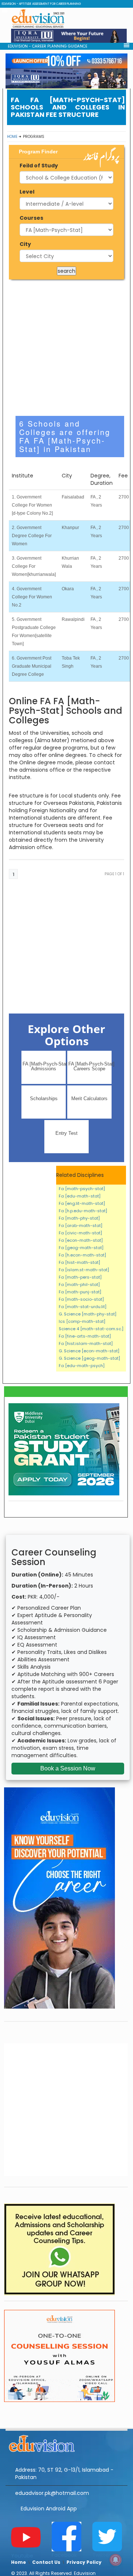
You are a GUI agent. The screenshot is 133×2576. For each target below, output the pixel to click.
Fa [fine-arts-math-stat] (85, 1336)
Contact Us (46, 2562)
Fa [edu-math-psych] (82, 1366)
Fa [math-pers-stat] (80, 1277)
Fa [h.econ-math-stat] (82, 1255)
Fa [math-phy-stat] (79, 1218)
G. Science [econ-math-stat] (89, 1351)
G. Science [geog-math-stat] (89, 1358)
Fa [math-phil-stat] (79, 1284)
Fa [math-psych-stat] (82, 1189)
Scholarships (44, 1098)
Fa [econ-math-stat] (81, 1240)
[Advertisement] (66, 348)
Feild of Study (39, 166)
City (25, 244)
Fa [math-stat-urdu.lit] (83, 1307)
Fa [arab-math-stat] (81, 1226)
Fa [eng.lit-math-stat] (82, 1203)
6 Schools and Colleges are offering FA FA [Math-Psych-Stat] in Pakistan (65, 436)
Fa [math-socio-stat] (81, 1299)
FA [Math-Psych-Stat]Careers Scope (90, 1066)
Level (27, 192)
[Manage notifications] (116, 2560)
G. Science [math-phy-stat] (88, 1314)
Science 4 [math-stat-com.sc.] (91, 1329)
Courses (31, 218)
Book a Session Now (68, 1768)
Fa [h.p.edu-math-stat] (83, 1211)
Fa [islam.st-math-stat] (84, 1270)
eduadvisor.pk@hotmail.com (52, 2493)
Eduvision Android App (49, 2509)
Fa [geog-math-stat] (81, 1248)
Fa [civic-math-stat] (80, 1233)
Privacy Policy (84, 2562)
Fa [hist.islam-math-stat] (86, 1343)
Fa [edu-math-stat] (80, 1196)
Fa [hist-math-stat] (79, 1262)
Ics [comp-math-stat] (82, 1321)
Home (12, 137)
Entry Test (66, 1133)
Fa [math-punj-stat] (80, 1292)
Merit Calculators (89, 1098)
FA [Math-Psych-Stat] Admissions (44, 1066)
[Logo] (66, 2443)
